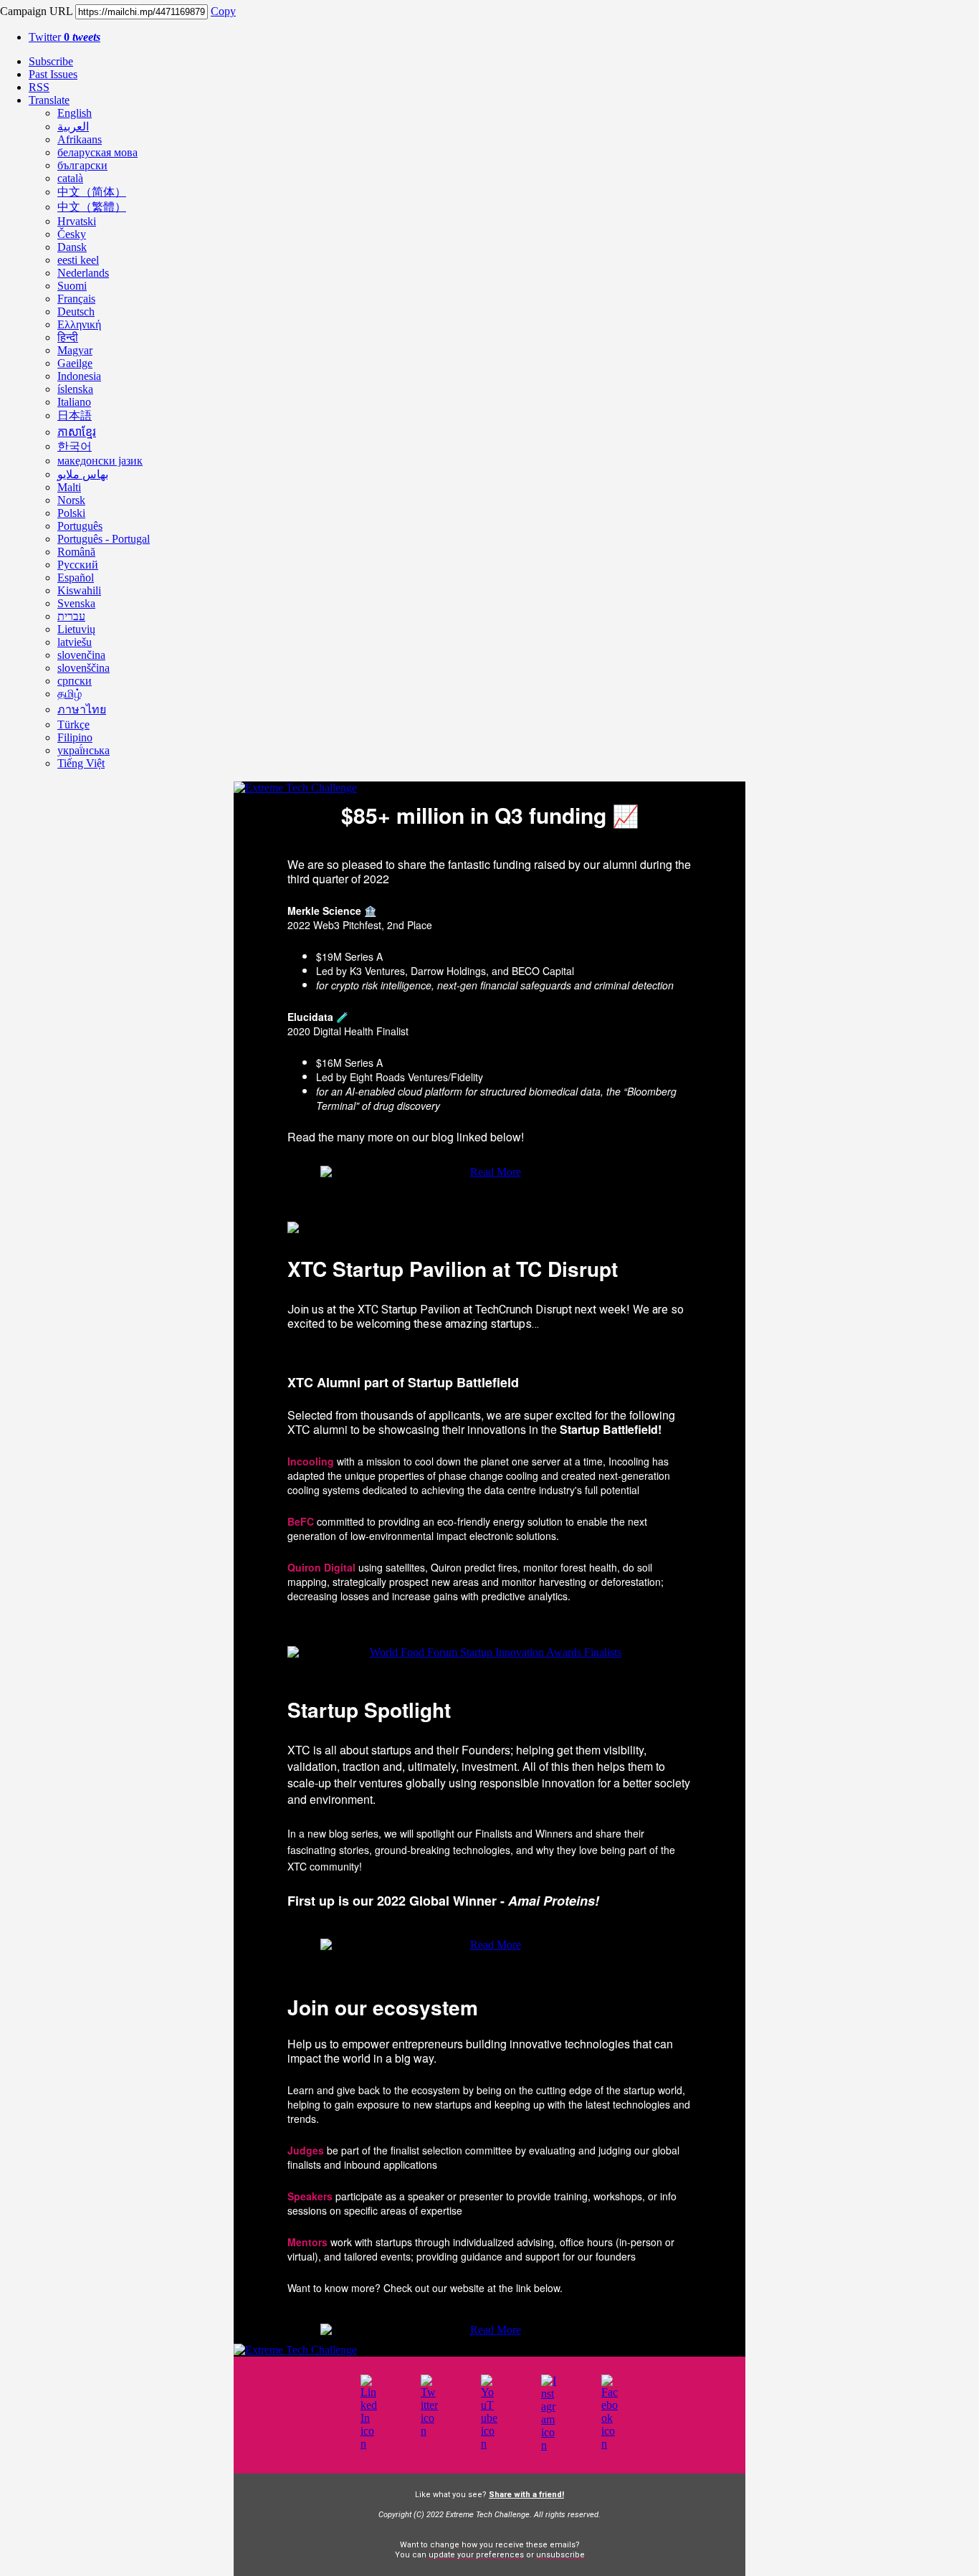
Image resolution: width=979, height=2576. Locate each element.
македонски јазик (100, 461)
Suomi (72, 286)
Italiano (74, 402)
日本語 (75, 415)
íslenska (75, 389)
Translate (49, 100)
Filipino (75, 737)
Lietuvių (76, 629)
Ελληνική (79, 324)
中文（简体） (92, 192)
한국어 (75, 446)
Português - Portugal (104, 539)
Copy (223, 11)
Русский (78, 565)
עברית (71, 616)
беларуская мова (97, 152)
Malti (69, 487)
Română (76, 552)
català (70, 178)
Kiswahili (79, 590)
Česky (72, 234)
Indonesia (79, 376)
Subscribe (51, 61)
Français (76, 299)
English (75, 113)
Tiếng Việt (81, 763)
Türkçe (73, 724)
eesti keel (78, 260)
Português (80, 526)
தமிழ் (70, 694)
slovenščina (83, 668)
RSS (39, 87)
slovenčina (81, 655)
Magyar (75, 350)
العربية (73, 127)
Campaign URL (36, 11)
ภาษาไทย (82, 709)
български (82, 165)
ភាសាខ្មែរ (77, 432)
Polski (71, 513)
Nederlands (83, 273)
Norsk (71, 500)
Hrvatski (77, 221)
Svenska (76, 603)
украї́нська (83, 750)
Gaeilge (75, 363)
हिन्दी (68, 337)
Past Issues (53, 74)
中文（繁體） (92, 207)
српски (75, 681)
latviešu (75, 642)
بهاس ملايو (83, 474)
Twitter (65, 37)
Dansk (72, 247)
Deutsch (76, 312)
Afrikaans (80, 139)
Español (76, 578)
